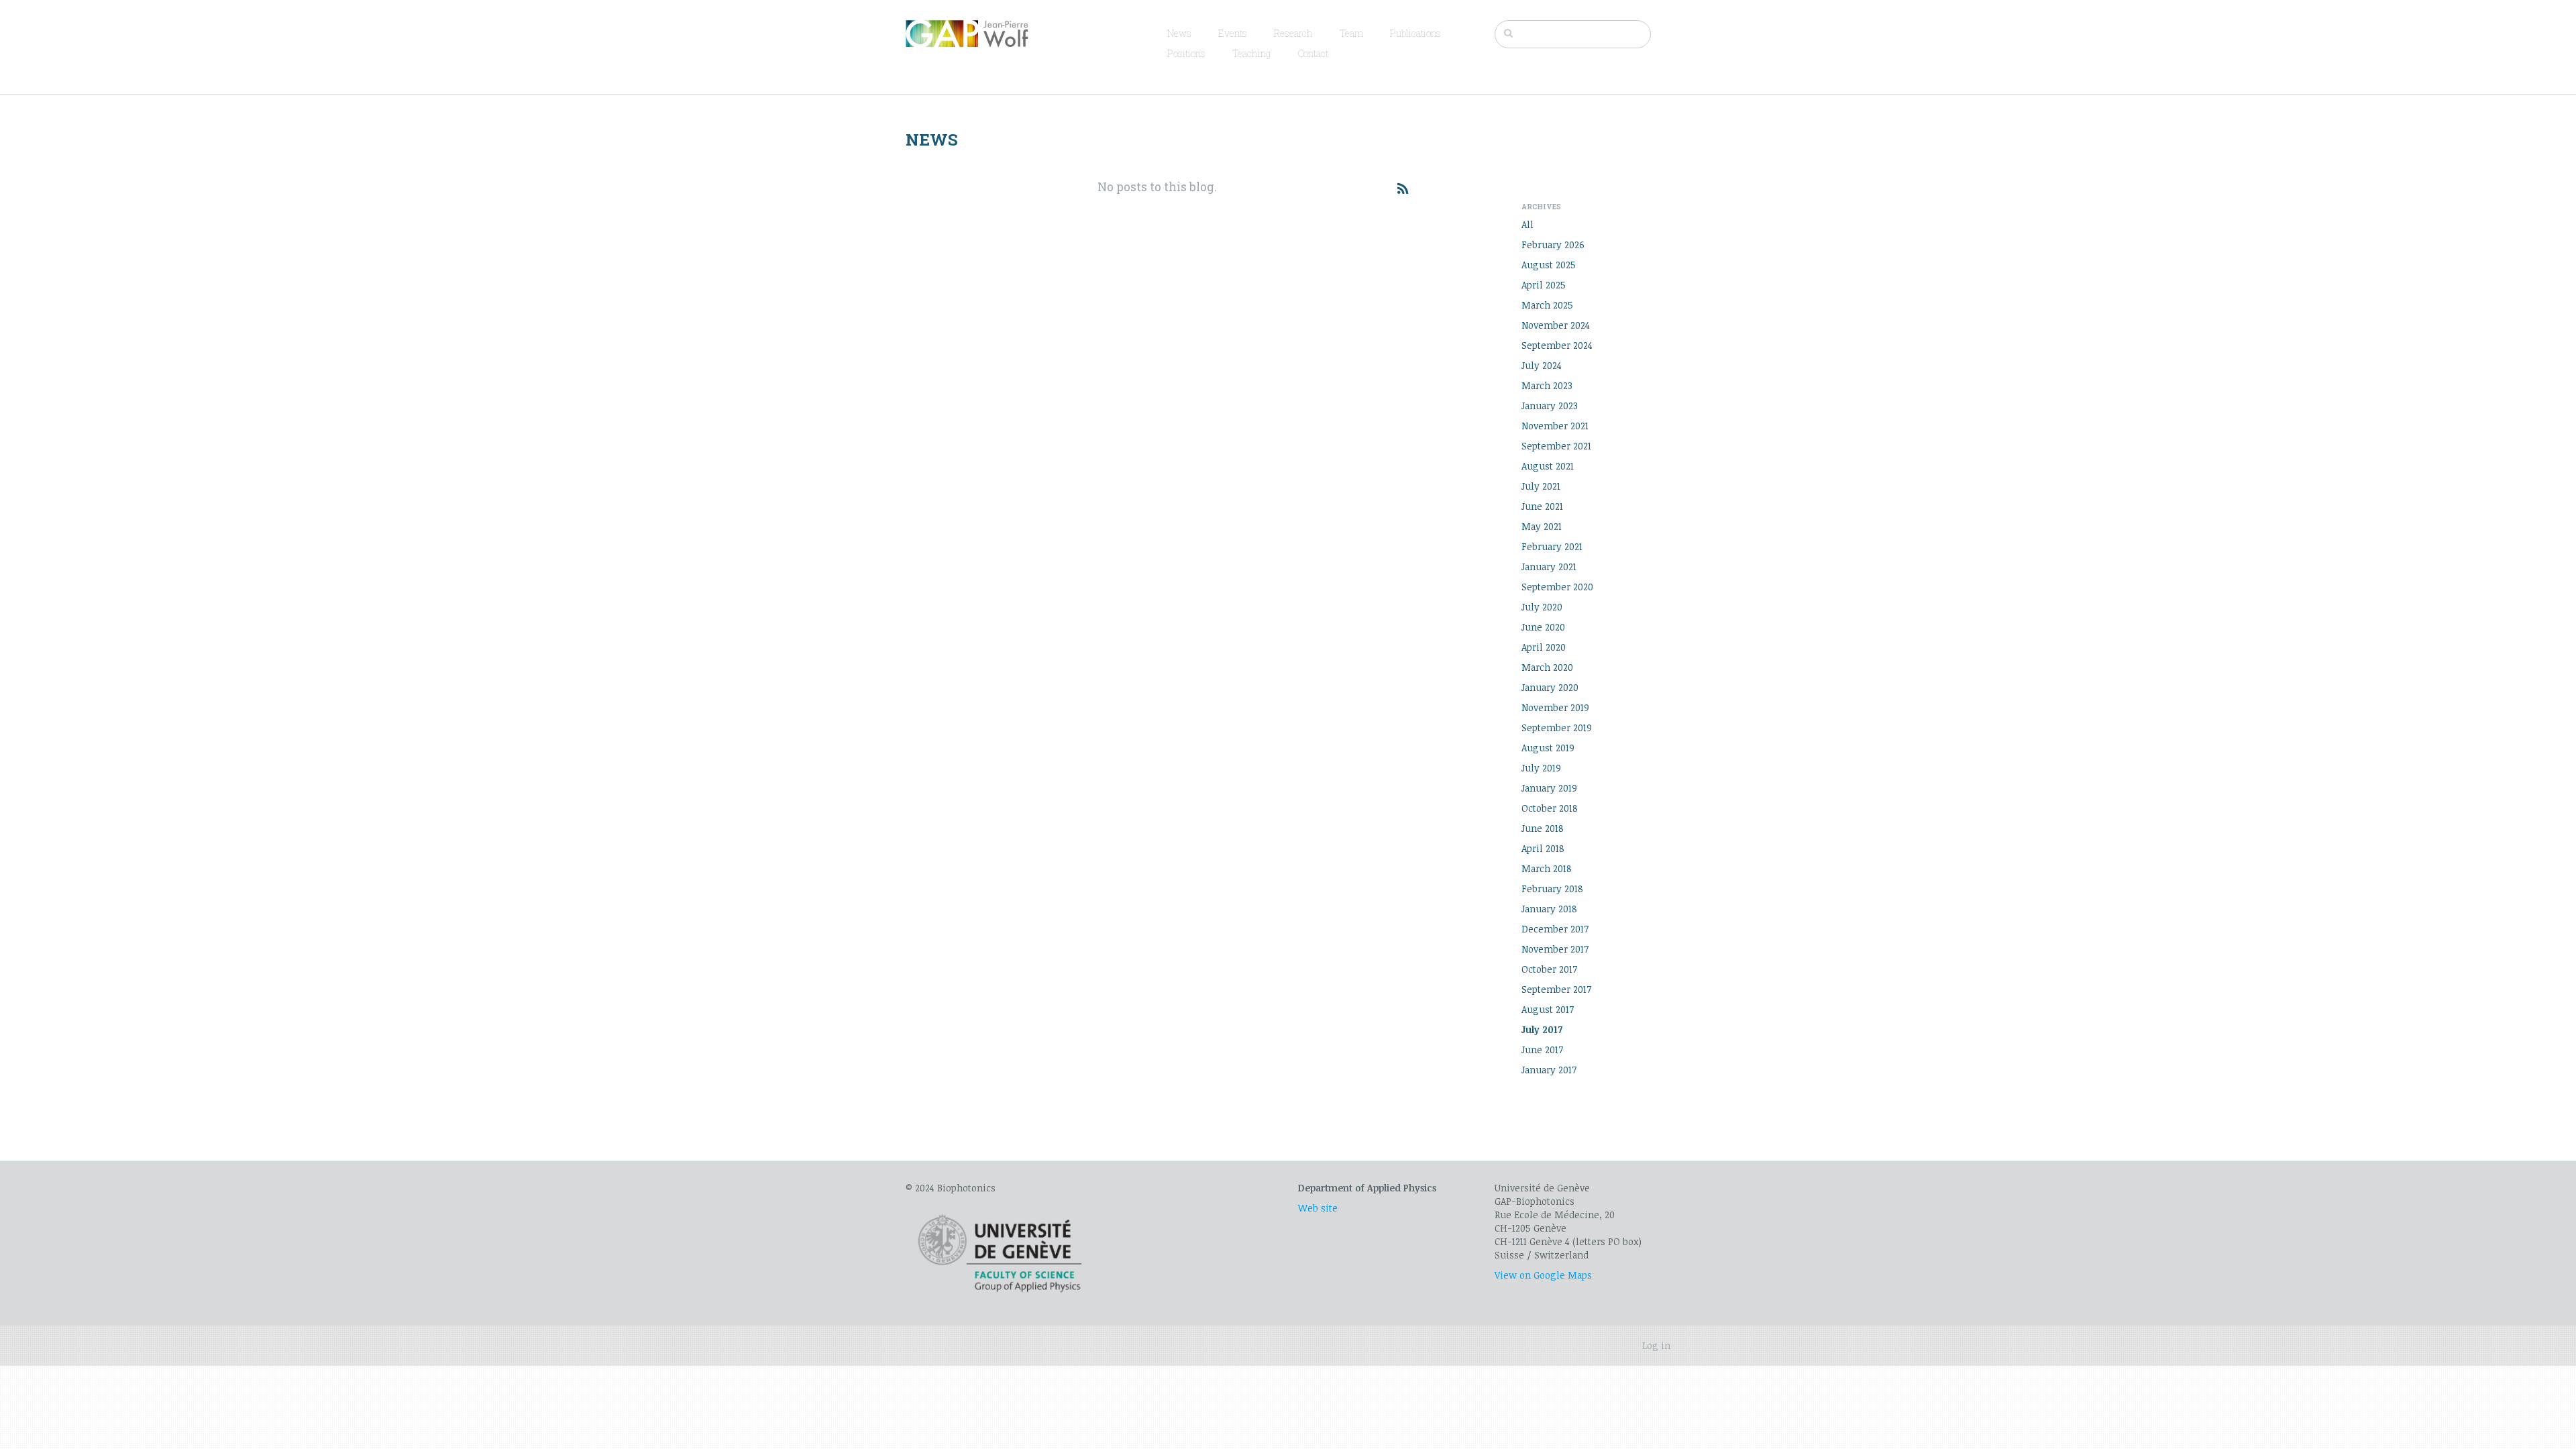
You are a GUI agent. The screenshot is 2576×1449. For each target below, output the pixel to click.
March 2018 (1547, 868)
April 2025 (1544, 285)
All (1527, 224)
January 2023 (1550, 406)
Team (1351, 33)
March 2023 (1547, 385)
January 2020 (1550, 687)
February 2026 (1553, 245)
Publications (1415, 33)
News (1179, 33)
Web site (1318, 1208)
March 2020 (1547, 667)
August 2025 (1549, 265)
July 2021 (1541, 486)
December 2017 (1555, 929)
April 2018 (1543, 848)
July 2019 (1541, 768)
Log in (1656, 1345)
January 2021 (1549, 567)
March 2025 (1547, 305)
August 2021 (1548, 466)
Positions (1186, 53)
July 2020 (1542, 607)
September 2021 (1556, 446)
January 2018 (1549, 909)
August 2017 (1548, 1009)
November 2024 (1556, 325)
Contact (1313, 53)
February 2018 (1552, 889)
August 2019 (1548, 748)
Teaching (1251, 53)
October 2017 (1549, 969)
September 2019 (1557, 728)
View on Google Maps (1543, 1275)
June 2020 (1543, 627)
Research (1293, 33)
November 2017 (1555, 949)
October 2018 (1550, 808)
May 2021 (1542, 526)
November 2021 (1555, 426)
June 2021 (1542, 506)
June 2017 (1542, 1050)
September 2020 (1557, 587)
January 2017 (1549, 1070)
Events (1233, 33)
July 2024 (1542, 365)
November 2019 (1555, 707)
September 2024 (1557, 345)
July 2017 (1542, 1029)
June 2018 (1543, 828)
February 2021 (1552, 546)
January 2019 (1549, 788)
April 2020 (1544, 647)
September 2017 (1556, 989)
